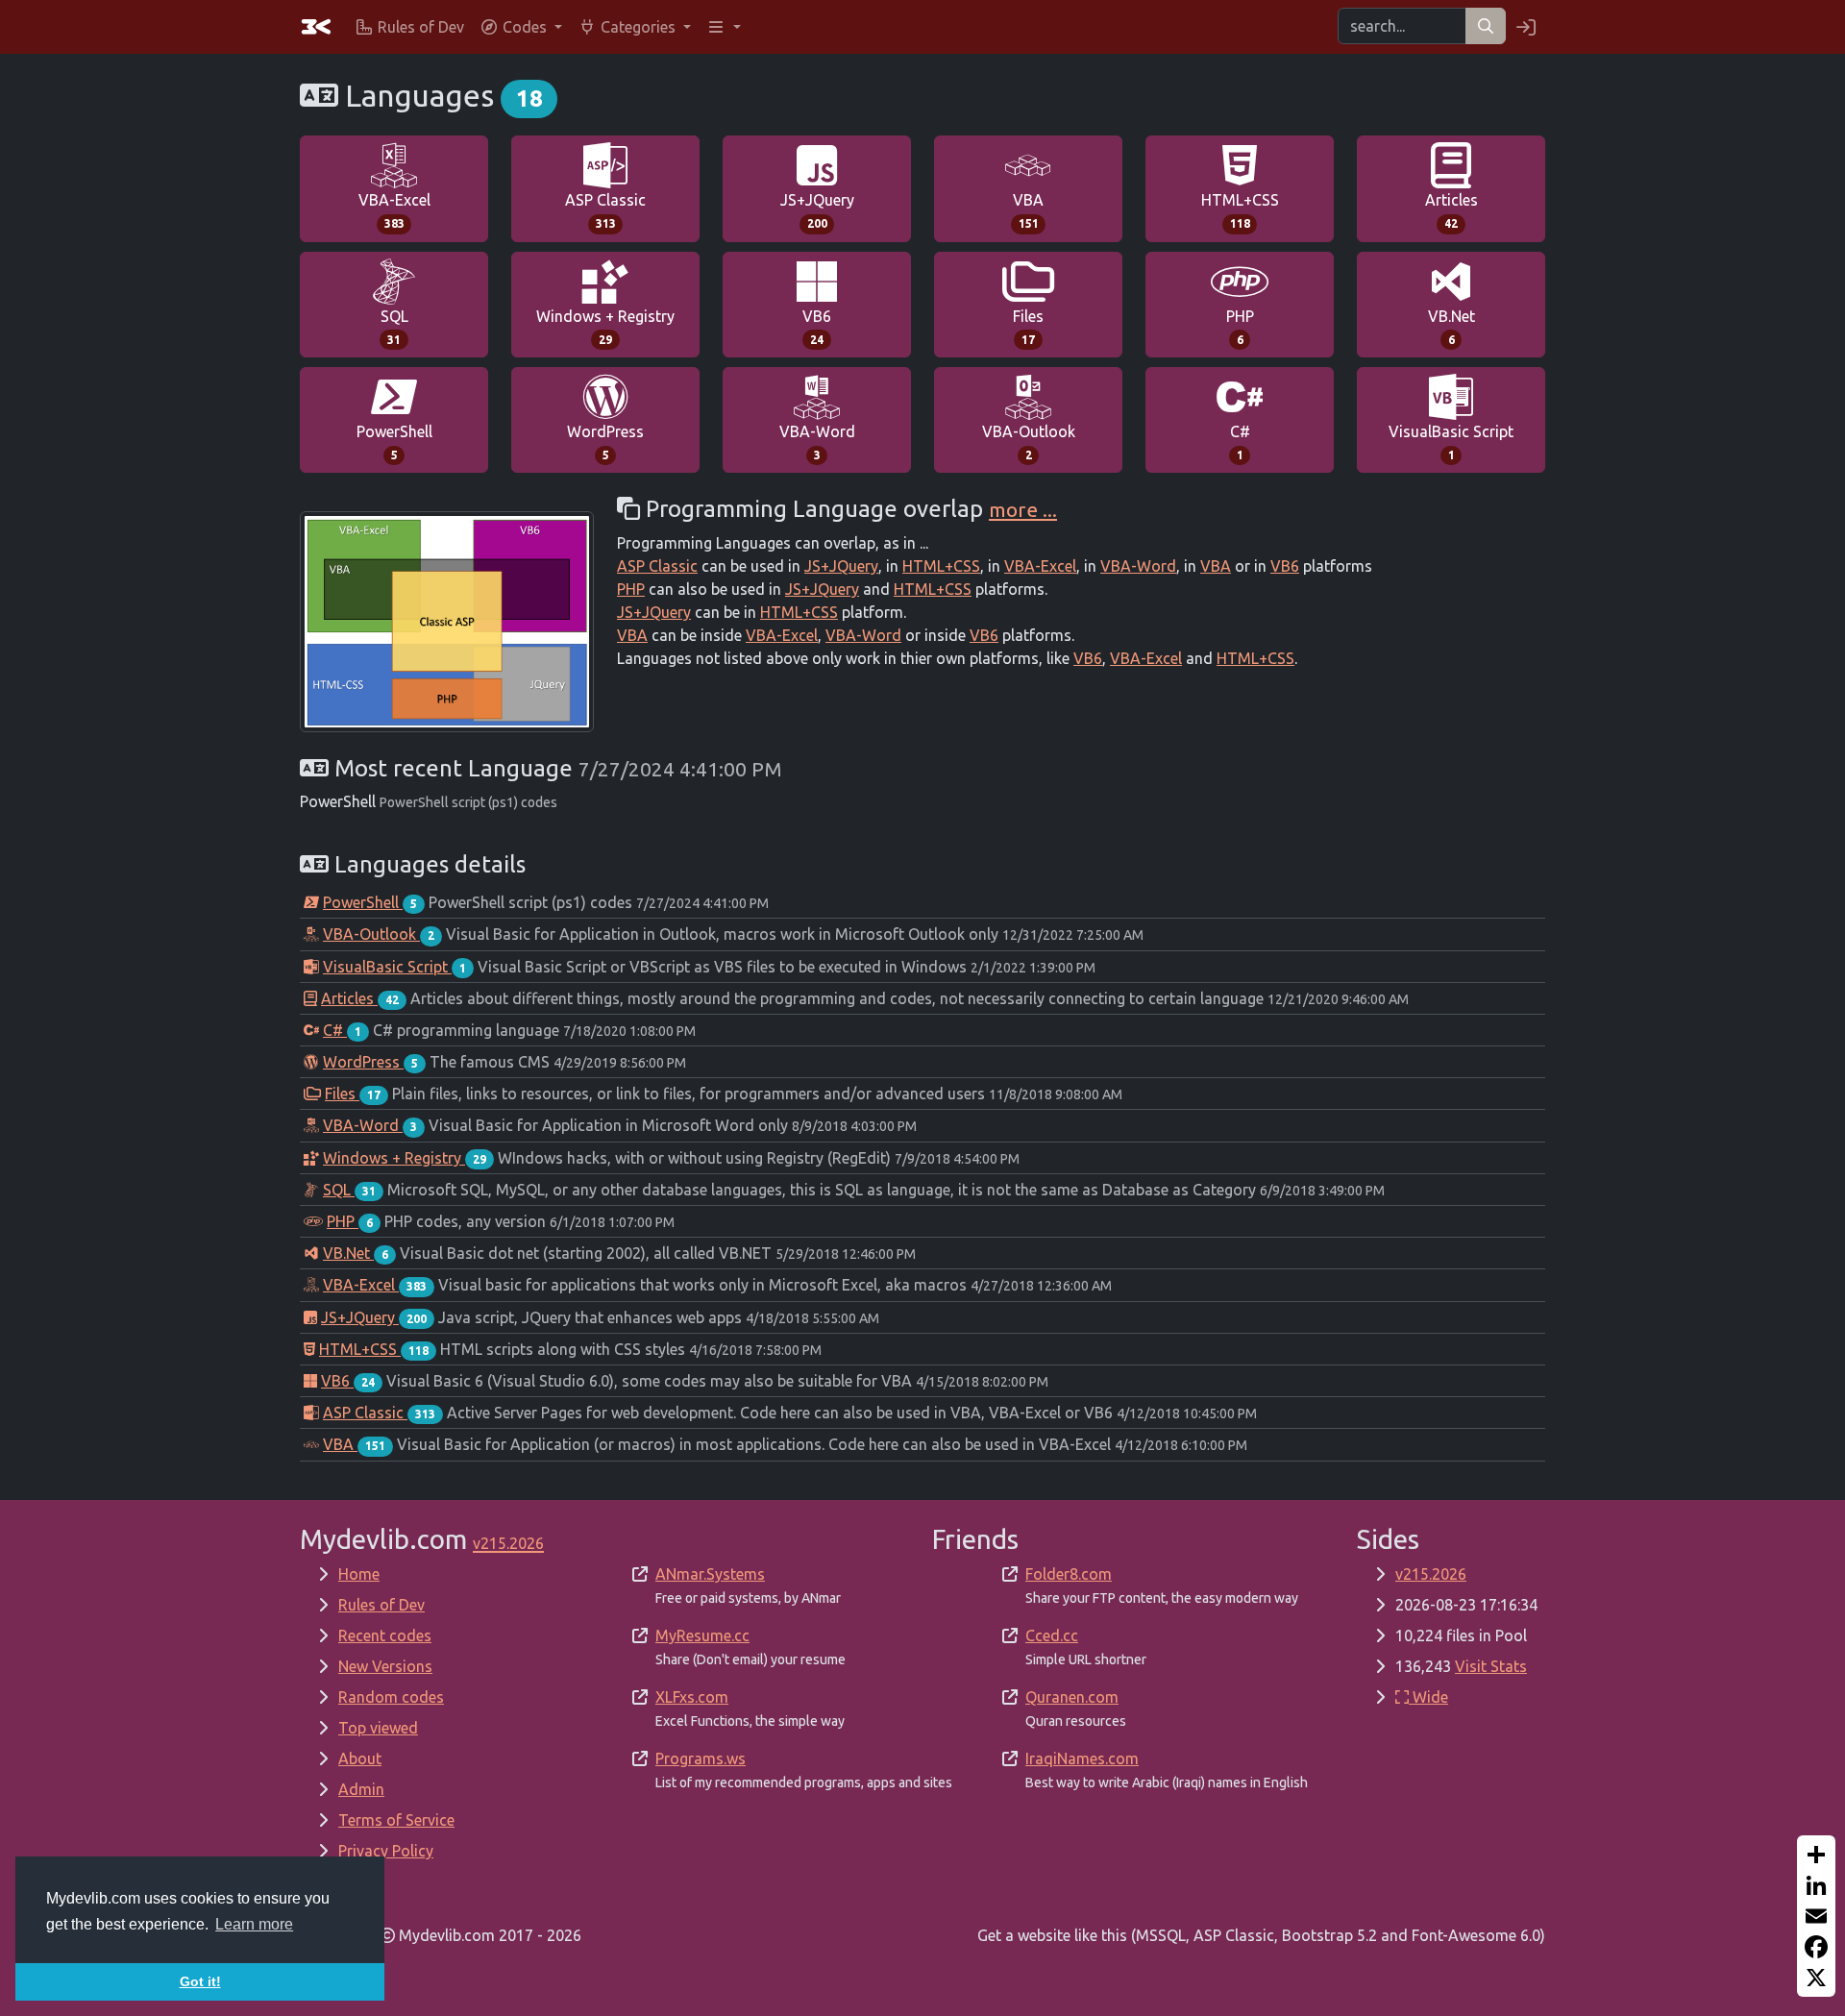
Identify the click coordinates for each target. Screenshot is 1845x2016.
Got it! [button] (200, 1981)
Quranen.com (1072, 1697)
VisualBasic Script (1451, 442)
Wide (1428, 1697)
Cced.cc (1052, 1635)
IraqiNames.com (1082, 1758)
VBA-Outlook (1029, 442)
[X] (1816, 1978)
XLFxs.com (692, 1697)
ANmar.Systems (710, 1574)
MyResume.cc (702, 1635)
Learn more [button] (254, 1924)
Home (359, 1574)
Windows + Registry (605, 327)
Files (1028, 327)
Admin (361, 1789)
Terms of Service (396, 1820)
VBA (1028, 210)
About (360, 1758)
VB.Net (1451, 327)
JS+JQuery (817, 210)
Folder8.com (1069, 1574)
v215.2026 (1431, 1574)
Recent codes (385, 1635)
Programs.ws (701, 1758)
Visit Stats (1491, 1666)
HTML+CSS (1240, 210)
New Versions (385, 1666)
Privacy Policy (386, 1851)
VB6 (817, 327)
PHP (1240, 327)
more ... (1023, 509)
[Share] (1816, 1855)
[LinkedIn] (1816, 1885)
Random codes (391, 1697)
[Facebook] (1816, 1947)
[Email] (1816, 1916)
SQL (394, 327)
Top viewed (378, 1728)
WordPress (605, 442)
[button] (521, 27)
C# (1240, 442)
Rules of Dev (381, 1605)
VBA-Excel (394, 210)
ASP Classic (605, 210)
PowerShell (394, 442)
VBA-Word (817, 442)
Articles (1451, 210)
